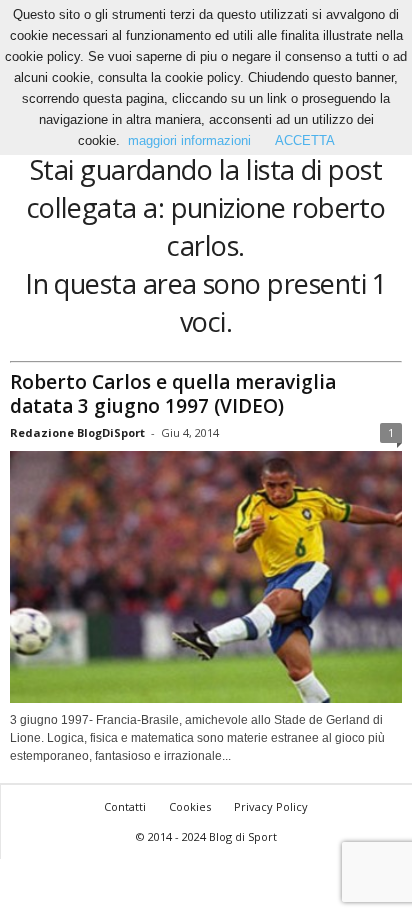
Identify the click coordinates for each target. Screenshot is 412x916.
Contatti (125, 806)
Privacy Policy (271, 806)
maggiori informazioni (189, 140)
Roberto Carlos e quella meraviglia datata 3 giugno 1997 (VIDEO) (173, 394)
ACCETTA (305, 140)
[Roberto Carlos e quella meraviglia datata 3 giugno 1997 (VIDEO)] (206, 577)
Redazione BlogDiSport (77, 432)
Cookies (190, 806)
